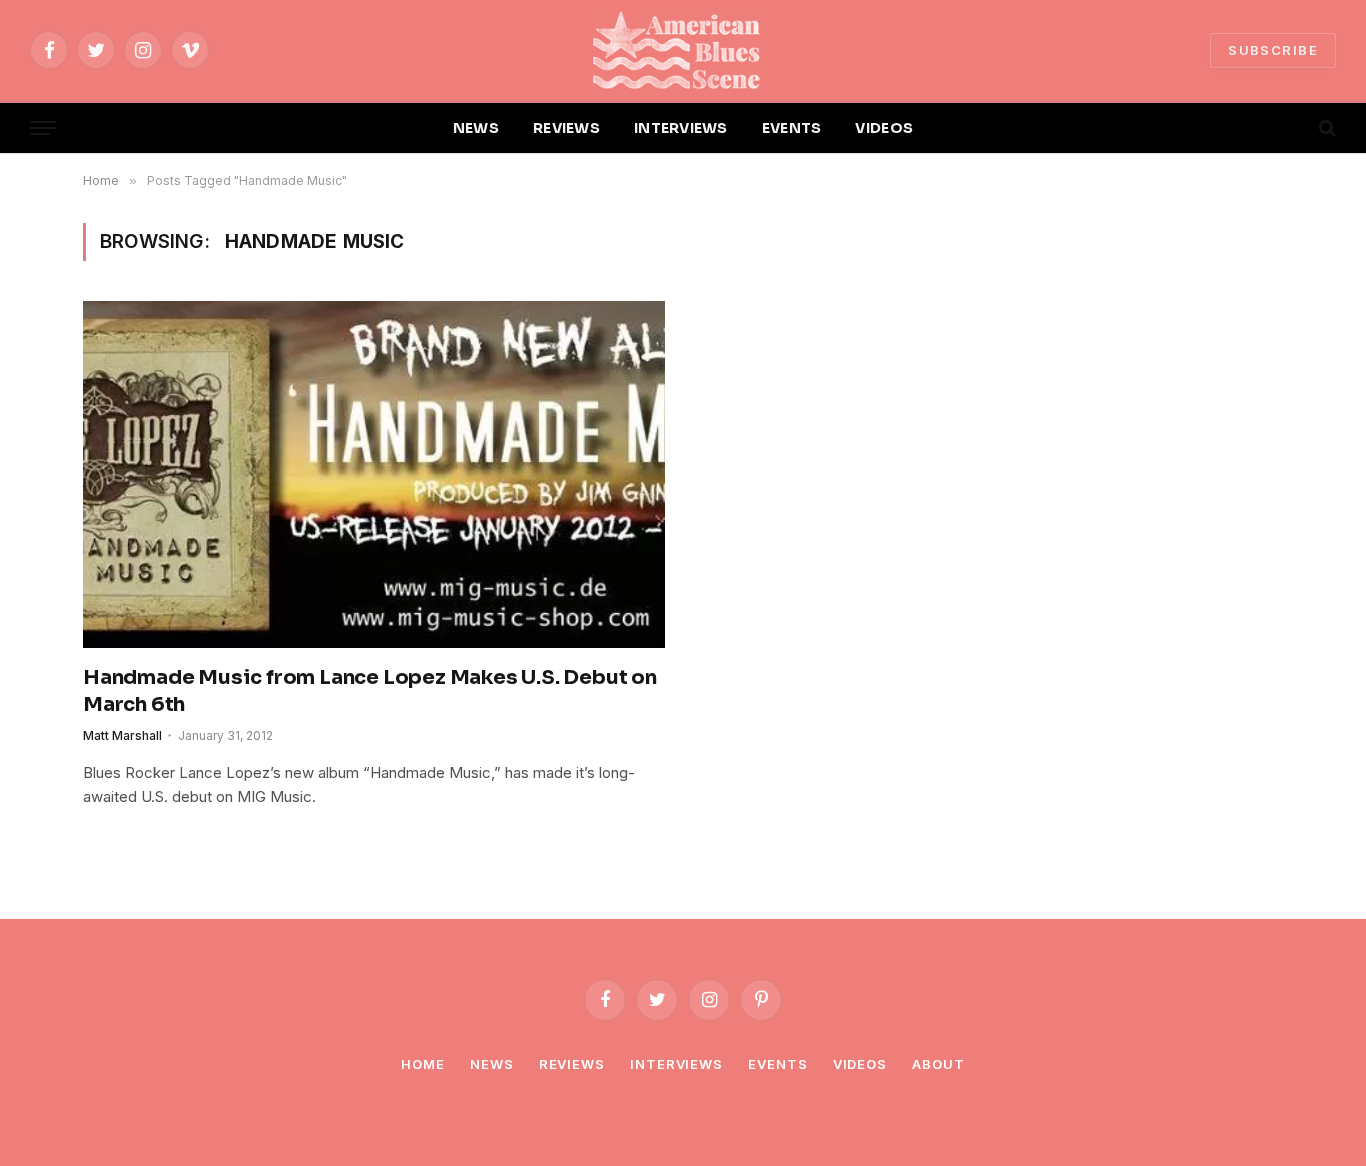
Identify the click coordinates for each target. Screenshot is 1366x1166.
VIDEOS (884, 128)
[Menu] (43, 128)
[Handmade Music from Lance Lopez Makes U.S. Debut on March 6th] (374, 474)
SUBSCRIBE (1273, 50)
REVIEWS (566, 128)
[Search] (1325, 128)
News (492, 1064)
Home (423, 1064)
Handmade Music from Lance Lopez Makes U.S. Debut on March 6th (370, 691)
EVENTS (792, 128)
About (938, 1064)
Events (777, 1064)
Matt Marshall (122, 735)
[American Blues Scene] (683, 50)
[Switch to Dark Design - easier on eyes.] (1293, 128)
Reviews (572, 1064)
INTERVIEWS (681, 128)
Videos (860, 1064)
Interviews (676, 1064)
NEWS (476, 128)
